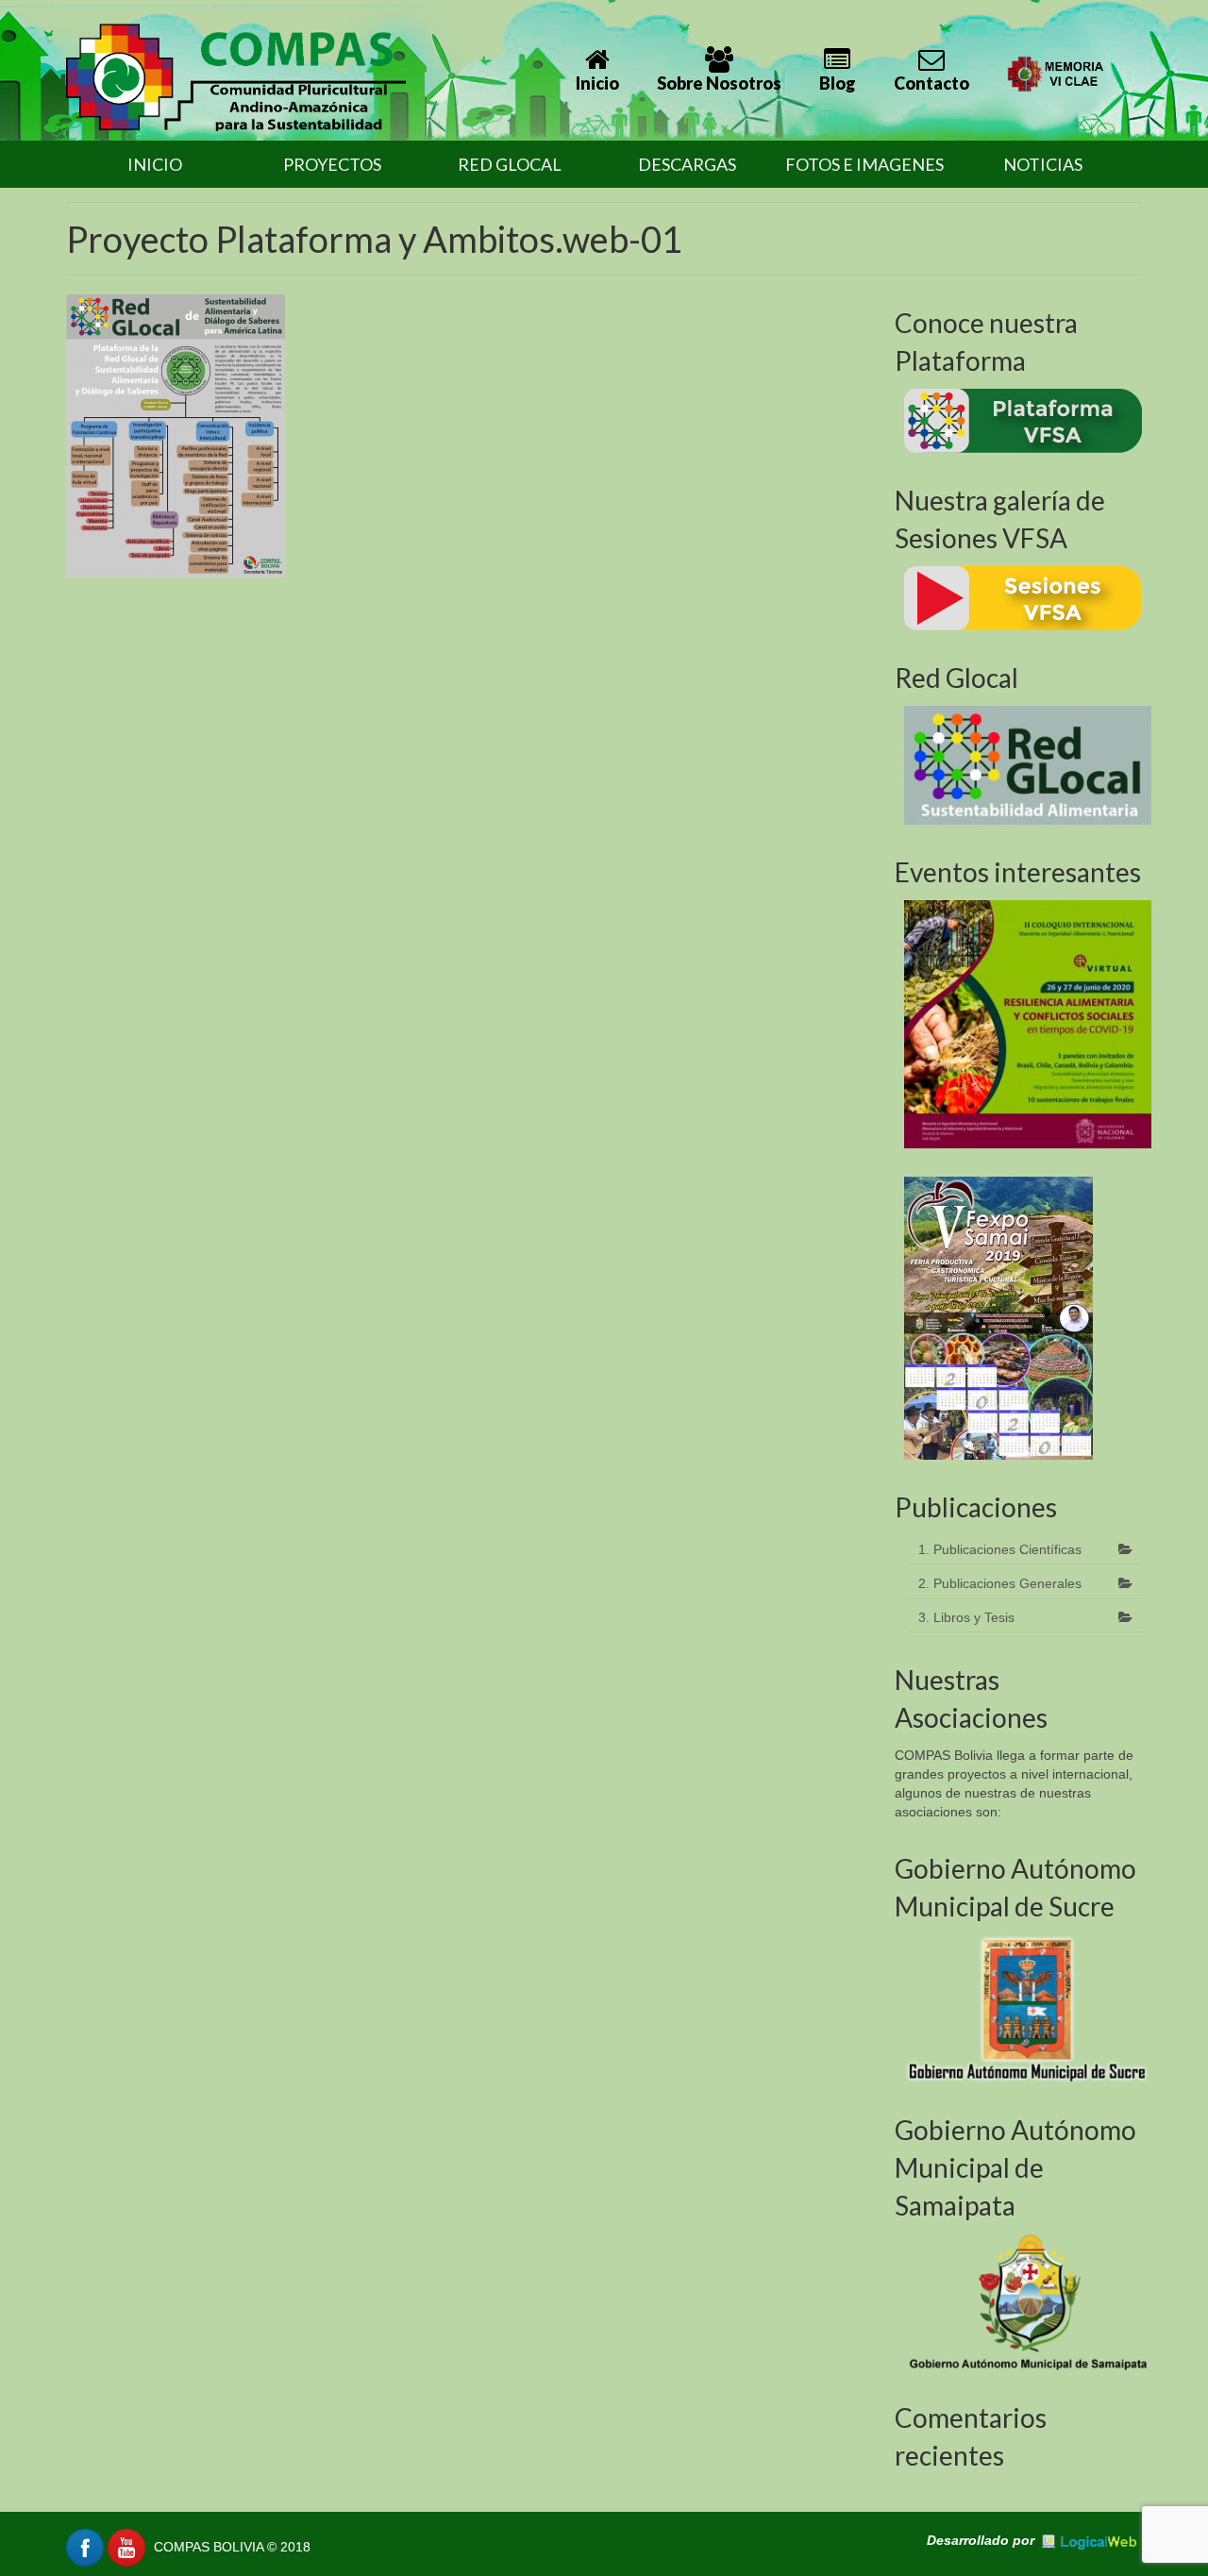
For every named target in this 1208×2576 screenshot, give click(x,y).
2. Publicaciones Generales (1000, 1583)
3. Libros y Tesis (966, 1617)
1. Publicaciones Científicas (1000, 1549)
